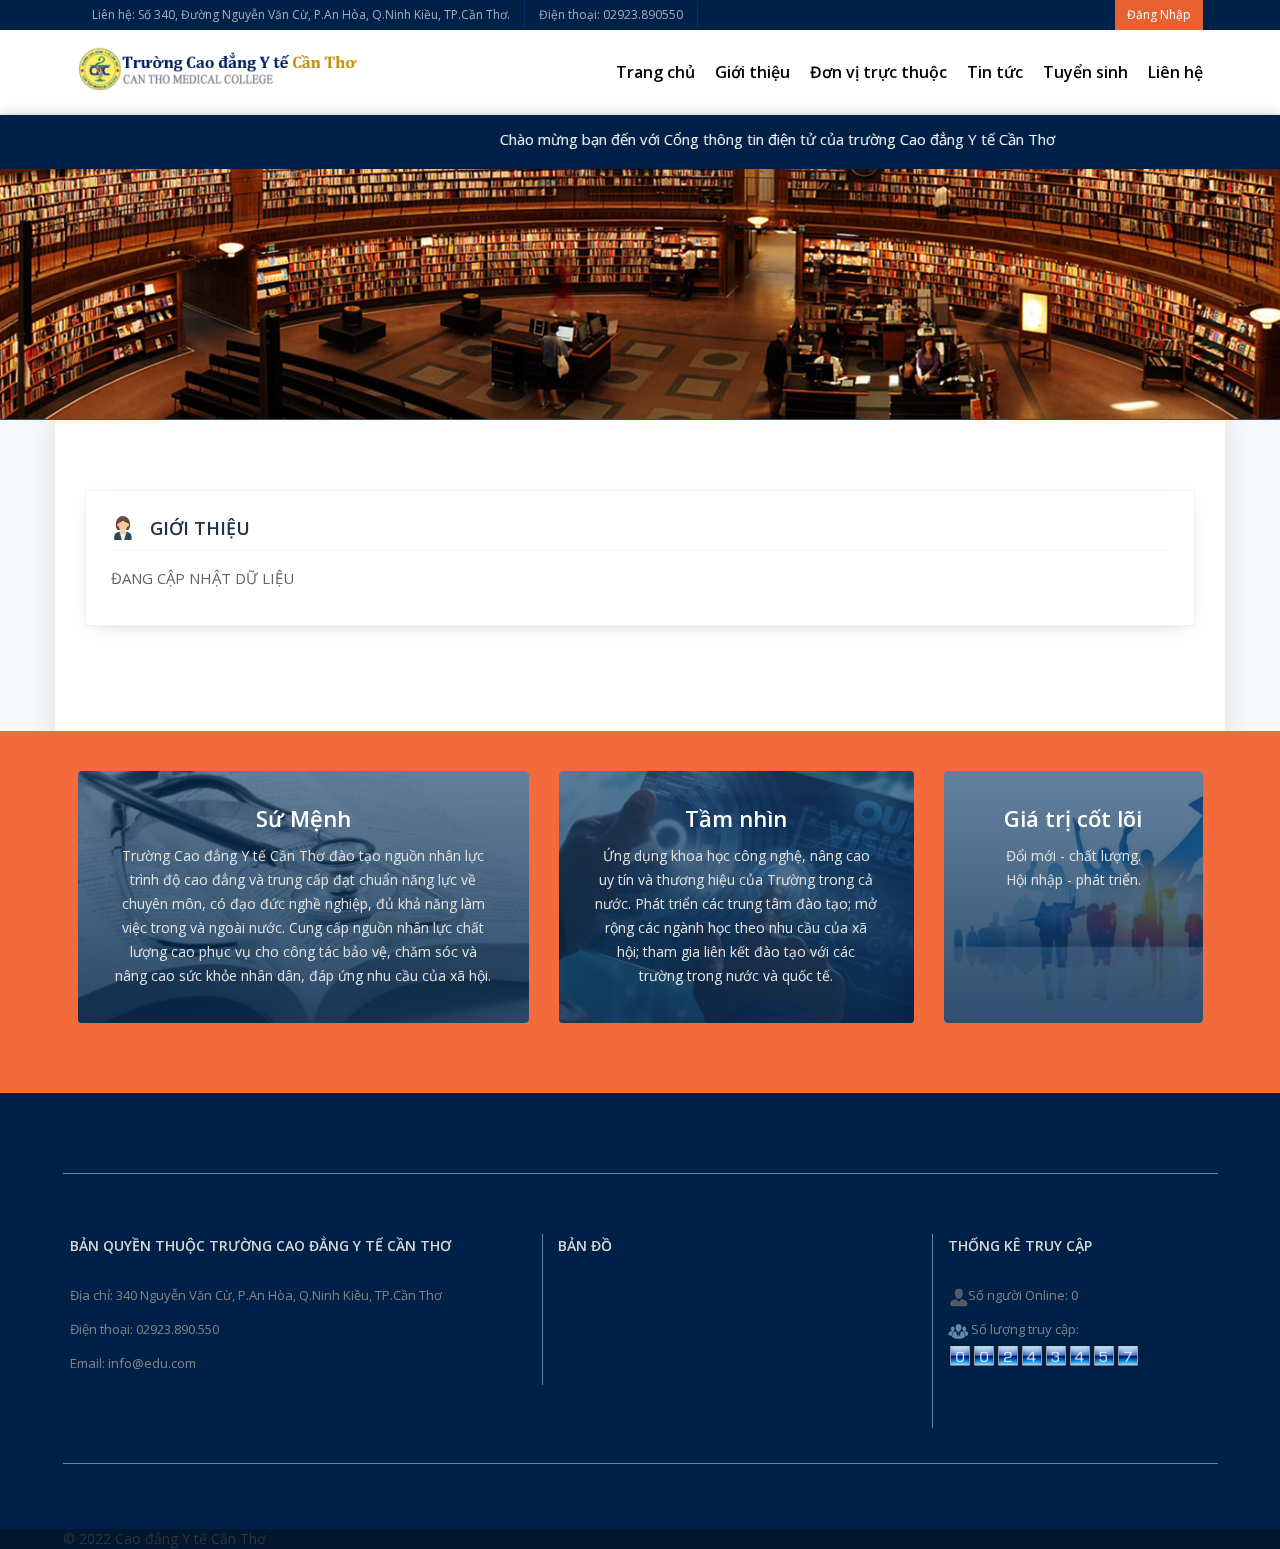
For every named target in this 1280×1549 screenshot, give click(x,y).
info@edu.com (152, 1363)
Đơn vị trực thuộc (878, 72)
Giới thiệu (752, 72)
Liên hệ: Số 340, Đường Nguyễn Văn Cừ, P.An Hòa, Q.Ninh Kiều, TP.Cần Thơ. (301, 14)
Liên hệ (1175, 72)
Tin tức (995, 72)
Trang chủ (655, 72)
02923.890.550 (177, 1329)
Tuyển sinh (1085, 72)
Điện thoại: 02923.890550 (611, 14)
